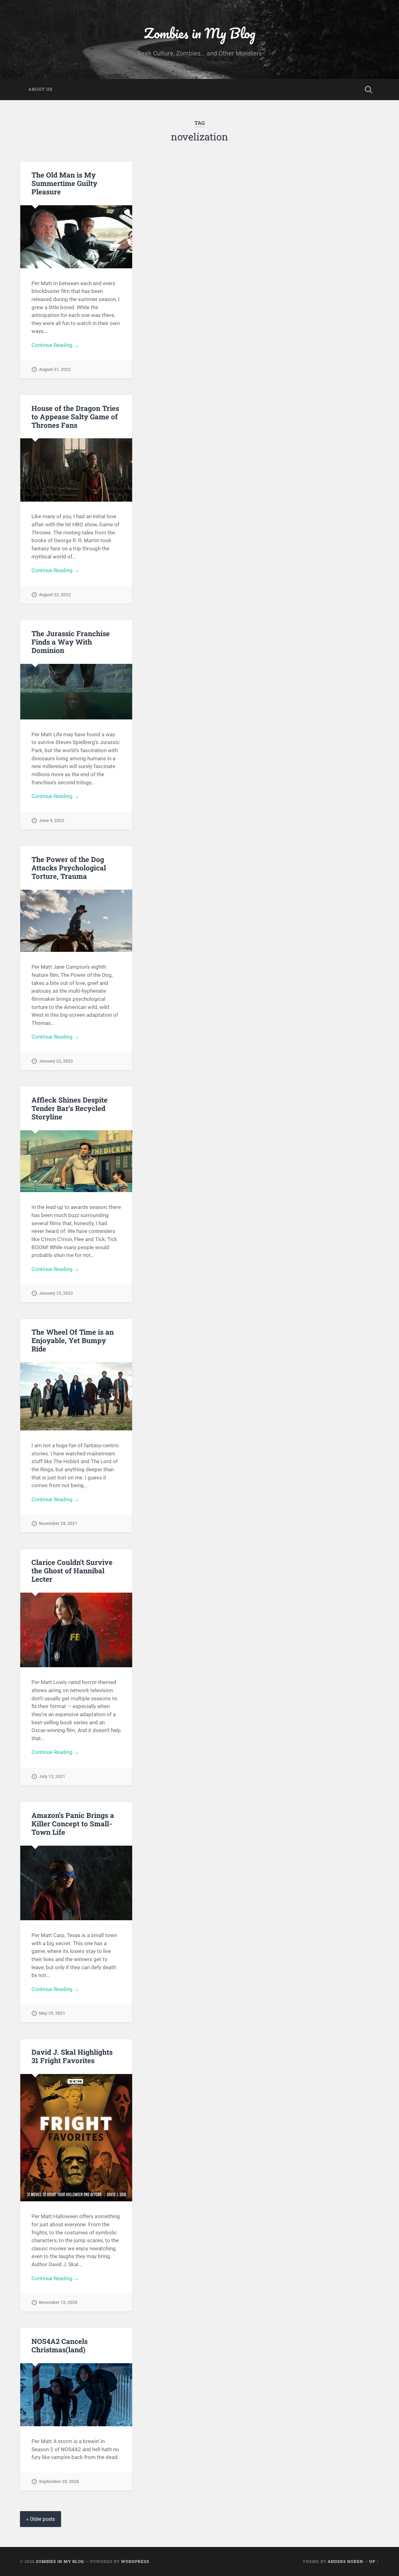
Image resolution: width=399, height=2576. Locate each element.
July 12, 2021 (52, 1777)
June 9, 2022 (52, 821)
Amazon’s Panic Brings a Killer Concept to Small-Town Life (73, 1824)
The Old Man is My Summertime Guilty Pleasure (64, 183)
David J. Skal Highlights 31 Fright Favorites (72, 2056)
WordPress (135, 2561)
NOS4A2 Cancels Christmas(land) (60, 2345)
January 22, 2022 (56, 1061)
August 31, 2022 (55, 370)
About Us (40, 89)
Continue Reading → (55, 345)
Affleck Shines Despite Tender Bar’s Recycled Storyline (70, 1108)
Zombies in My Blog (200, 33)
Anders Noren (345, 2561)
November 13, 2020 (58, 2303)
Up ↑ (374, 2561)
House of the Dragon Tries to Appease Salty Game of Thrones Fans (75, 416)
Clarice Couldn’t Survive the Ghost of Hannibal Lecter (72, 1570)
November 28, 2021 (58, 1524)
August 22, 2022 (55, 595)
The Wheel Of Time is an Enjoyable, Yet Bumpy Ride (73, 1340)
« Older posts (41, 2519)
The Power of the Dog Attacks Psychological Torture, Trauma (69, 868)
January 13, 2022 (56, 1293)
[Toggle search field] (368, 90)
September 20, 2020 (59, 2482)
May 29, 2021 (52, 2013)
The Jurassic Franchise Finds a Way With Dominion (71, 642)
